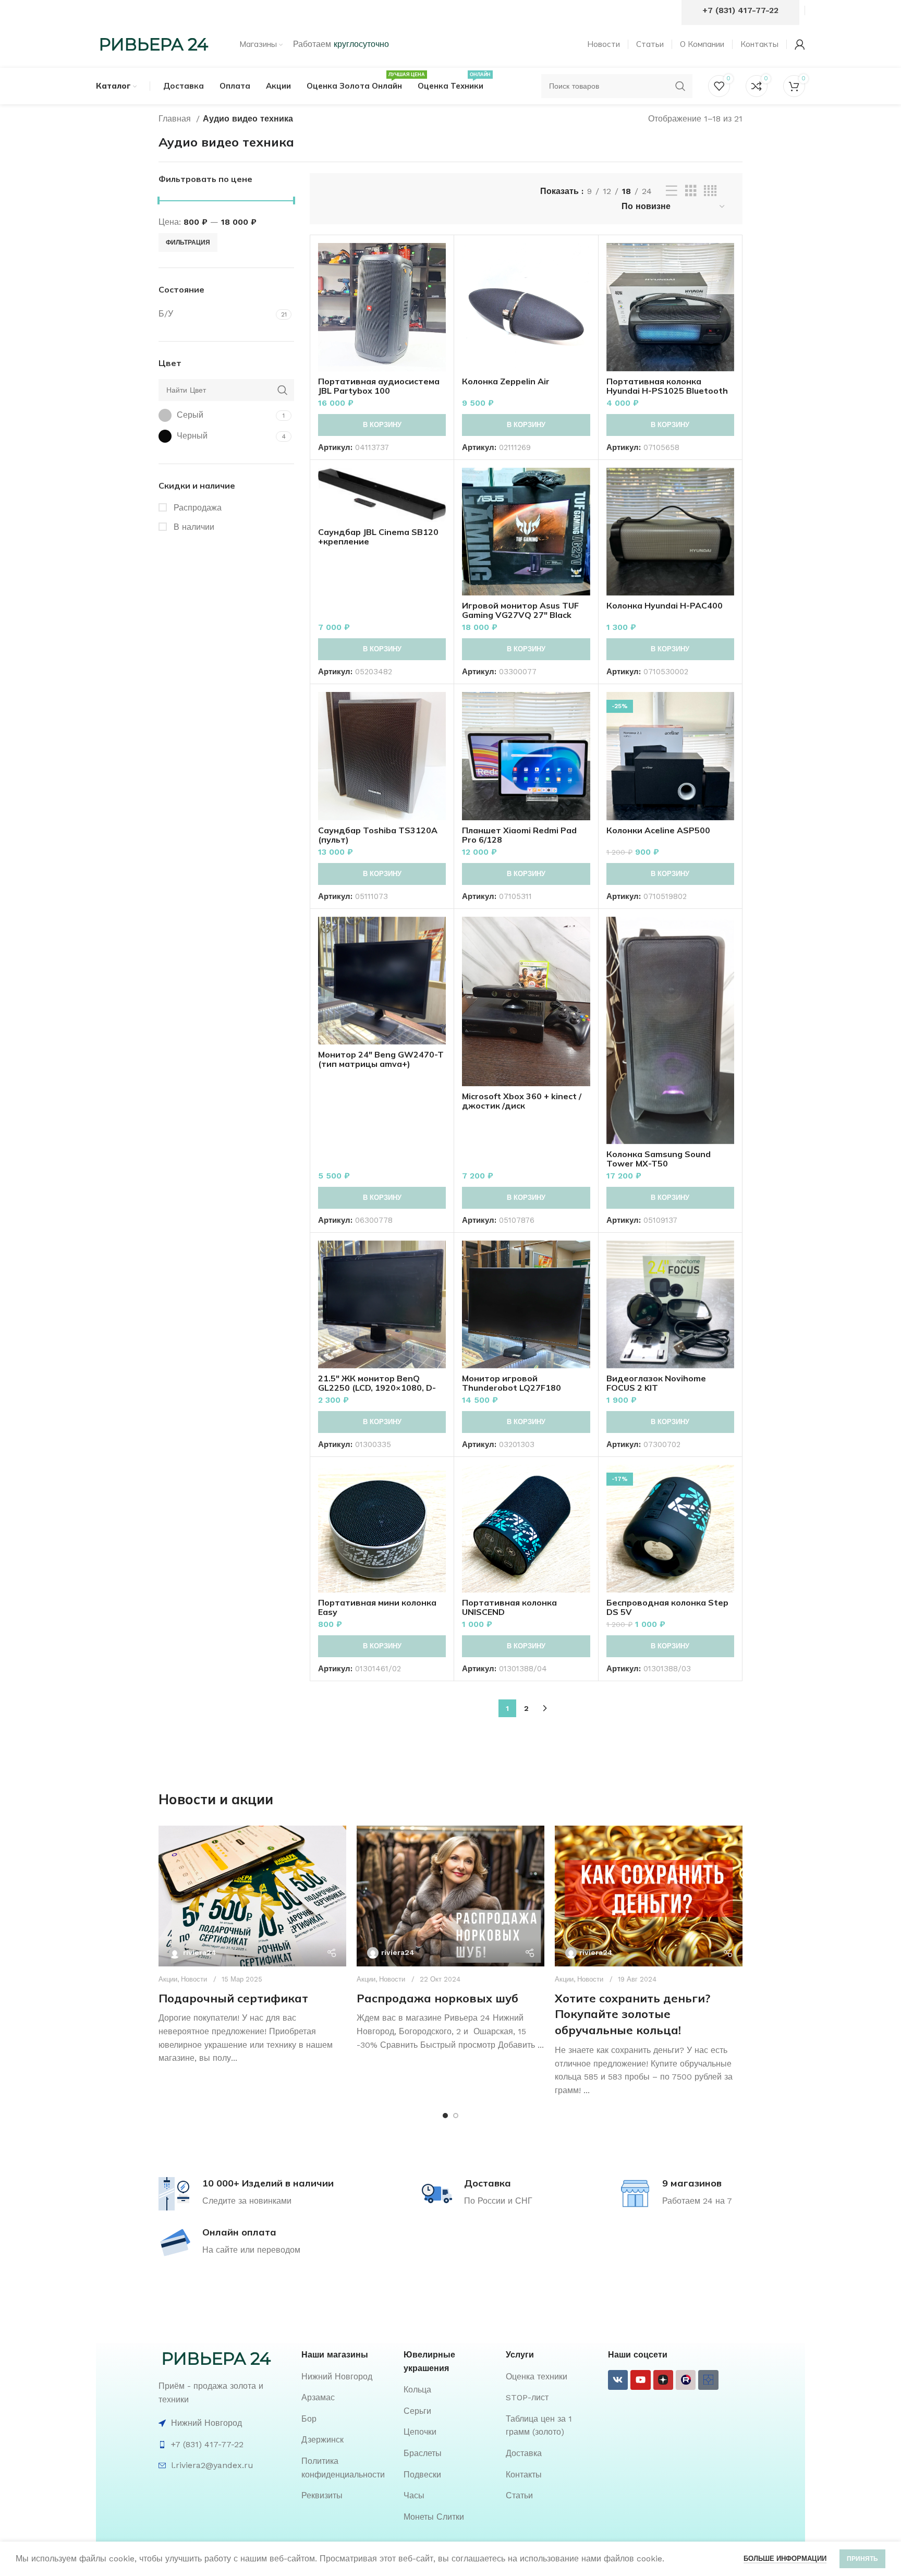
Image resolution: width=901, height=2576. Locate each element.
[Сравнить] (438, 260)
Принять (862, 2559)
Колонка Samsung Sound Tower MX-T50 (659, 1159)
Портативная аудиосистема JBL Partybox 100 (379, 386)
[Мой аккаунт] (800, 44)
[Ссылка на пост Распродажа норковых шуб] (451, 1896)
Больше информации (785, 2559)
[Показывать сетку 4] (710, 191)
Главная (176, 119)
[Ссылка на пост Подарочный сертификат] (252, 1896)
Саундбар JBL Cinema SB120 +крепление (378, 537)
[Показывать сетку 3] (691, 191)
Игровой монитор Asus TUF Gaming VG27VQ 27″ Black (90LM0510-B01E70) (520, 615)
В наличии (193, 527)
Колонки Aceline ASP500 (658, 830)
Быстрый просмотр (438, 283)
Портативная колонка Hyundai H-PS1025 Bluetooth (667, 386)
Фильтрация (188, 242)
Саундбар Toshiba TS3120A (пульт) (378, 835)
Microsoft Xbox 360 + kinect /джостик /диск (522, 1101)
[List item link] (347, 2377)
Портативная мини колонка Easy (377, 1607)
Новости (194, 1979)
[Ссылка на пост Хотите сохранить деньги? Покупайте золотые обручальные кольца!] (649, 1896)
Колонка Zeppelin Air (506, 381)
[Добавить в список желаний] (438, 307)
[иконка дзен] (663, 2380)
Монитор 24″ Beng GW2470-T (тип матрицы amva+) (381, 1059)
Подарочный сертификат (233, 1998)
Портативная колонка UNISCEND (509, 1607)
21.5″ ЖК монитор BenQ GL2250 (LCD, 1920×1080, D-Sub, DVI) (377, 1388)
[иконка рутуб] (686, 2380)
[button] (382, 425)
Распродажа (196, 508)
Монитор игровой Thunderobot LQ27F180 (512, 1383)
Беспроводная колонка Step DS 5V (667, 1607)
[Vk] (618, 2380)
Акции (168, 1979)
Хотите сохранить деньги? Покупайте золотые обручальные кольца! (632, 2014)
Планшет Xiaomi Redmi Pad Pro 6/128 (519, 835)
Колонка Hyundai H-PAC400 (665, 605)
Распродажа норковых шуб (437, 1998)
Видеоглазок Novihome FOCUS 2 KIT (656, 1383)
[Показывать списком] (672, 191)
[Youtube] (640, 2380)
